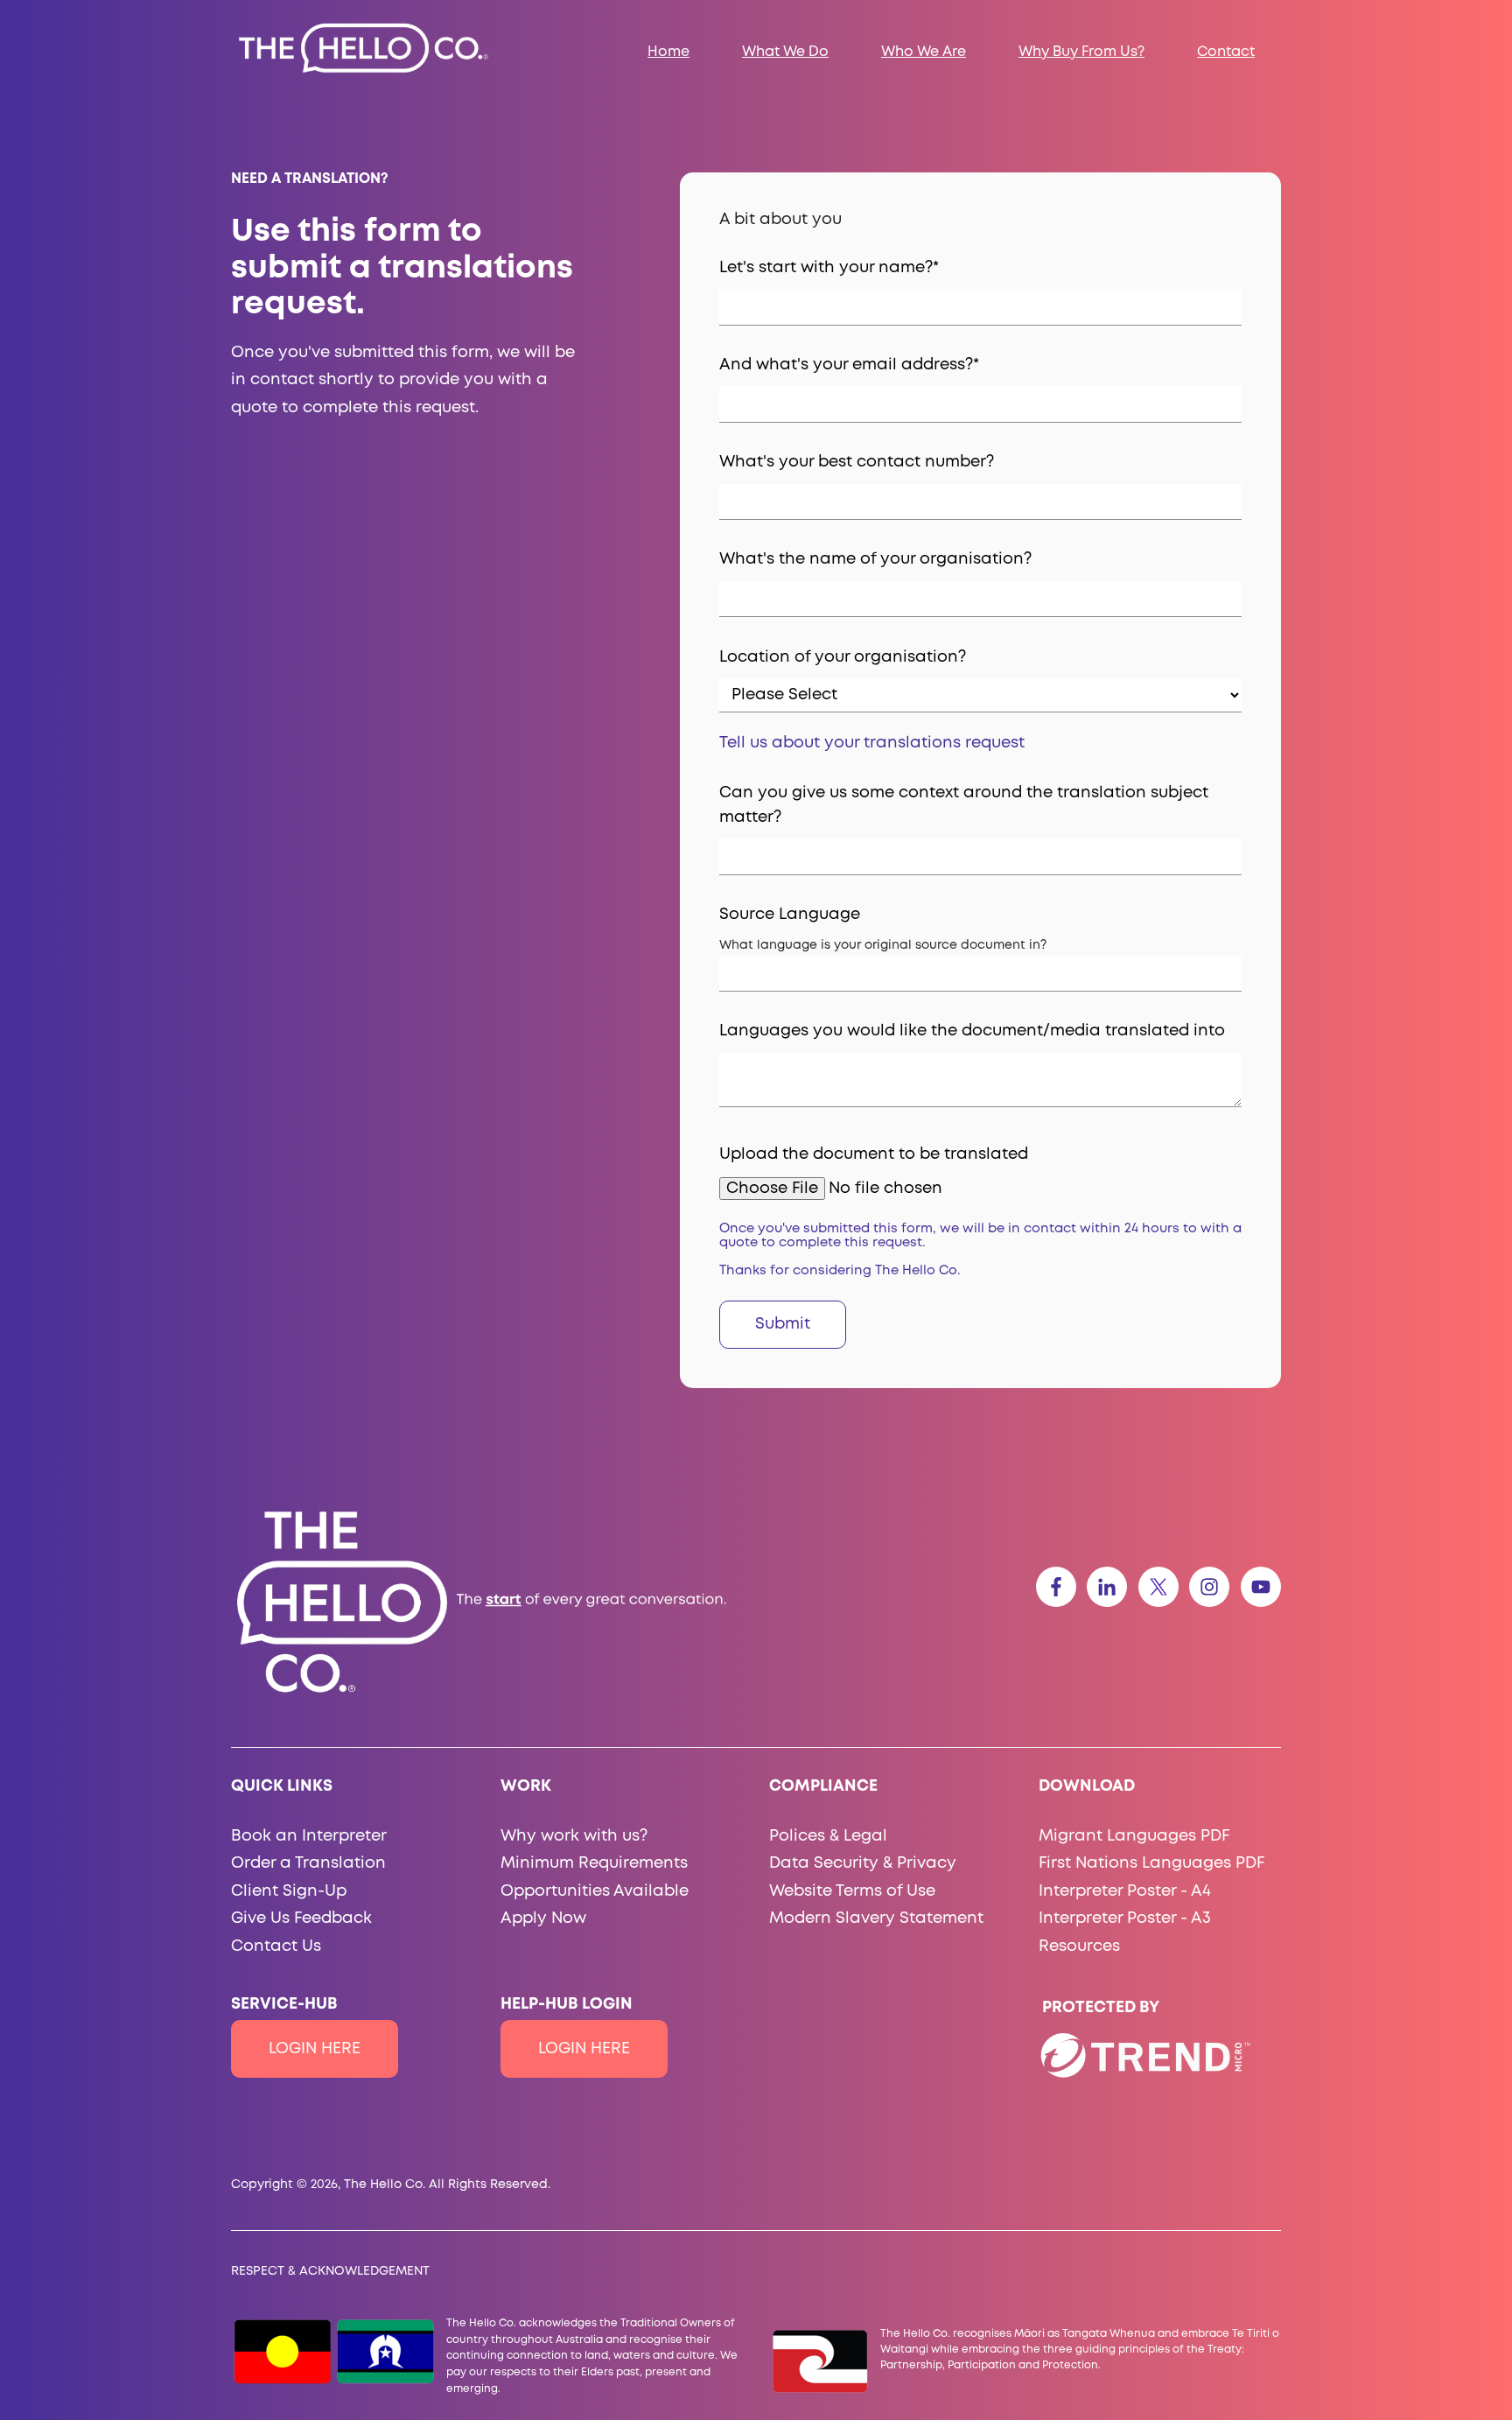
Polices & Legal (828, 1836)
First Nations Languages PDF (1151, 1863)
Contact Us (276, 1947)
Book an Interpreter (309, 1836)
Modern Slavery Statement (876, 1918)
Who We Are (924, 52)
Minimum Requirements (594, 1863)
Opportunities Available (595, 1891)
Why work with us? (574, 1836)
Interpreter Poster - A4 (1125, 1891)
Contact (1226, 52)
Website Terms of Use (852, 1891)
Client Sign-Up (289, 1891)
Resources (1079, 1947)
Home (668, 52)
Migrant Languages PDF (1134, 1836)
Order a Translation (308, 1863)
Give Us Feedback (301, 1918)
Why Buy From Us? (1081, 52)
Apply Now (543, 1918)
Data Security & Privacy (863, 1863)
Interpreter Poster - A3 (1125, 1918)
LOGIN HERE (315, 2049)
